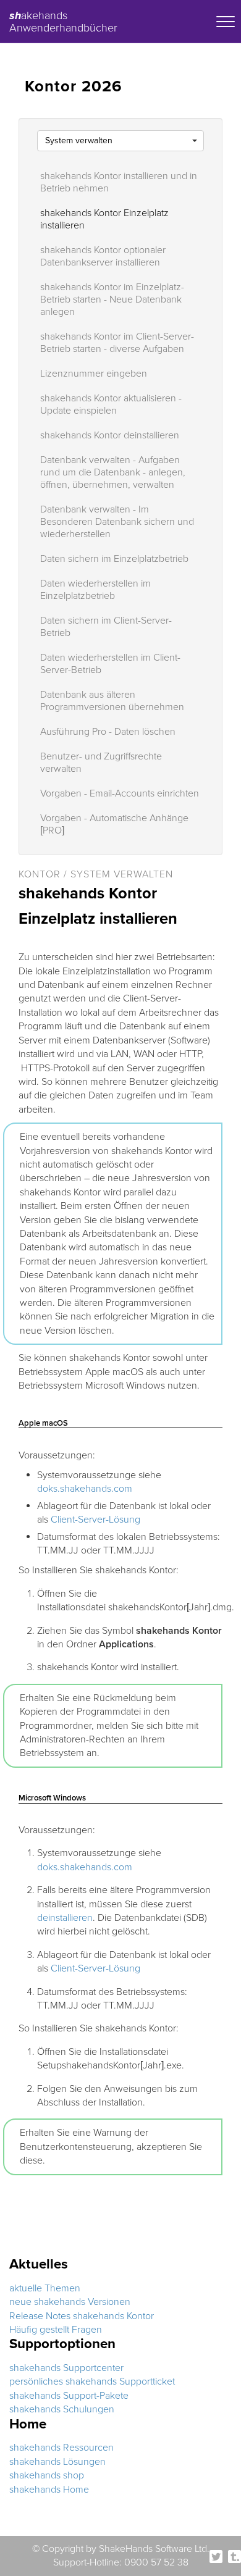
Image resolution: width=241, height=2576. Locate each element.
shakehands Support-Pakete (69, 2396)
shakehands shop (47, 2475)
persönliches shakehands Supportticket (92, 2382)
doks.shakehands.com (85, 1489)
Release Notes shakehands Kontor (82, 2316)
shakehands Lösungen (57, 2462)
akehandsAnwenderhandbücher (63, 20)
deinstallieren (65, 1918)
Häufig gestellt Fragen (56, 2330)
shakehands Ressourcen (61, 2448)
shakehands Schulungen (62, 2409)
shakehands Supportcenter (66, 2368)
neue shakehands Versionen (70, 2302)
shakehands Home (49, 2490)
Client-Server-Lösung (95, 1520)
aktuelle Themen (45, 2288)
